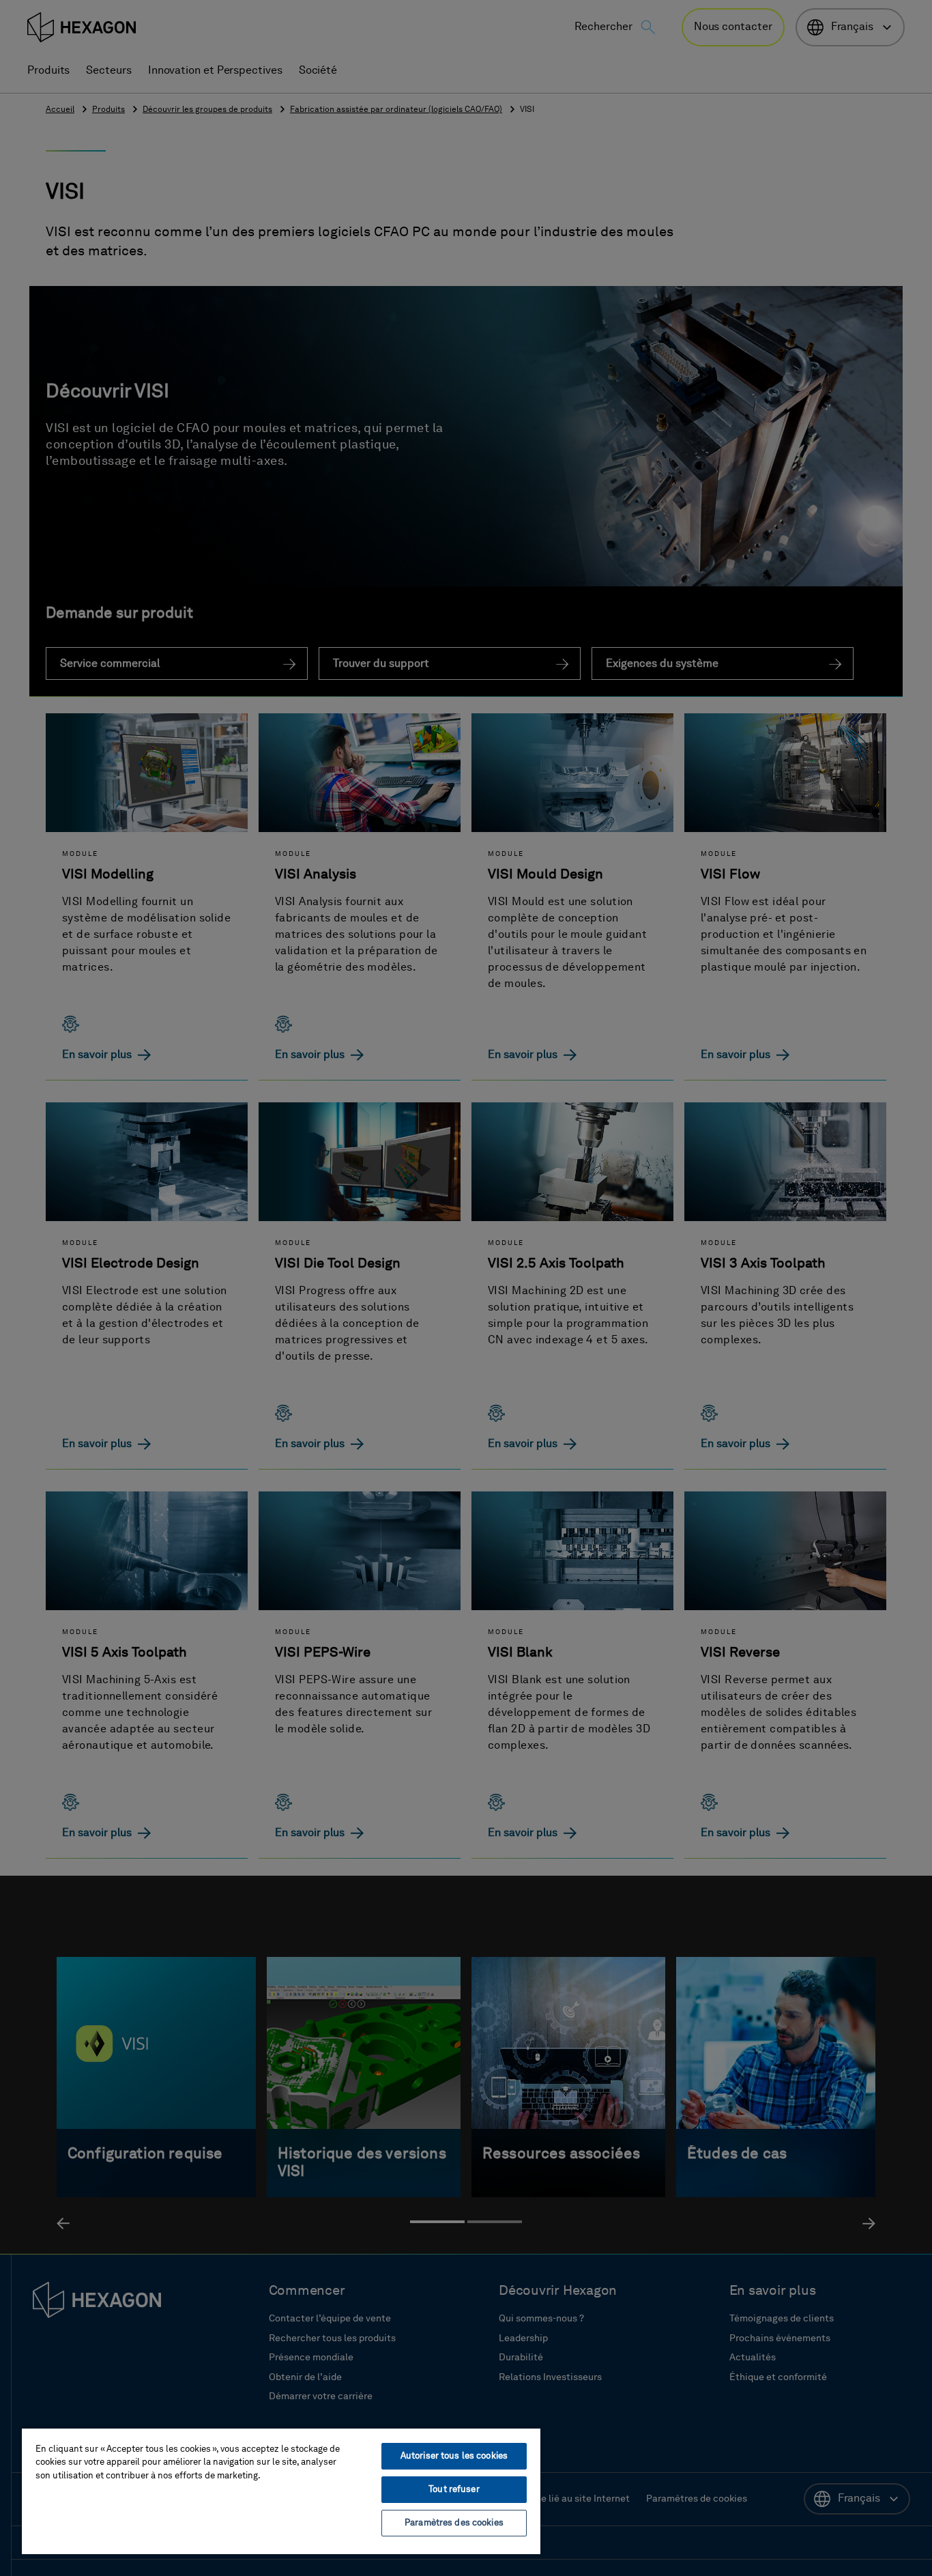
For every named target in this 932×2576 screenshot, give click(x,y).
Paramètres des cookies (454, 2523)
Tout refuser (454, 2490)
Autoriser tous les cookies (454, 2456)
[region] (281, 2491)
